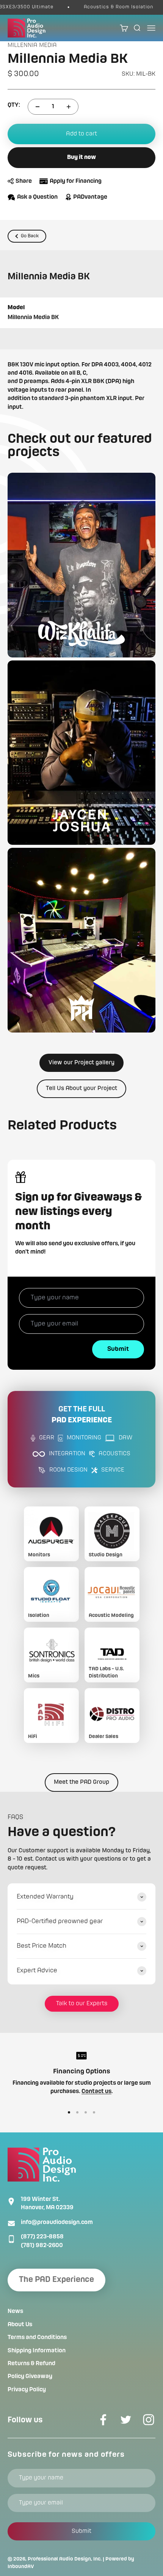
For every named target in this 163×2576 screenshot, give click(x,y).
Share (24, 181)
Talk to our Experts (82, 2004)
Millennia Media (32, 45)
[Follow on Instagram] (149, 2420)
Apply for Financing (76, 181)
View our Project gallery (81, 1063)
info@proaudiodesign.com (57, 2222)
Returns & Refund (31, 2364)
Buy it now (81, 157)
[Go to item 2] (77, 2112)
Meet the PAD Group (81, 1782)
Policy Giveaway (30, 2377)
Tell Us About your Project (81, 1089)
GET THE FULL (82, 1415)
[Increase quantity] (69, 107)
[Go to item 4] (94, 2112)
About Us (20, 2325)
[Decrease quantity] (38, 107)
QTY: (14, 105)
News (15, 2311)
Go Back (30, 236)
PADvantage (90, 197)
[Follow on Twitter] (126, 2420)
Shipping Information (37, 2351)
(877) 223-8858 (42, 2237)
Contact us (96, 2092)
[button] (81, 565)
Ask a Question (37, 197)
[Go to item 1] (69, 2112)
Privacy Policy (27, 2390)
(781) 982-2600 (42, 2246)
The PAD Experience (56, 2280)
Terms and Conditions (37, 2338)
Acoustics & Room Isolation (105, 7)
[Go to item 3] (86, 2112)
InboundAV (21, 2567)
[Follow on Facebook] (103, 2420)
